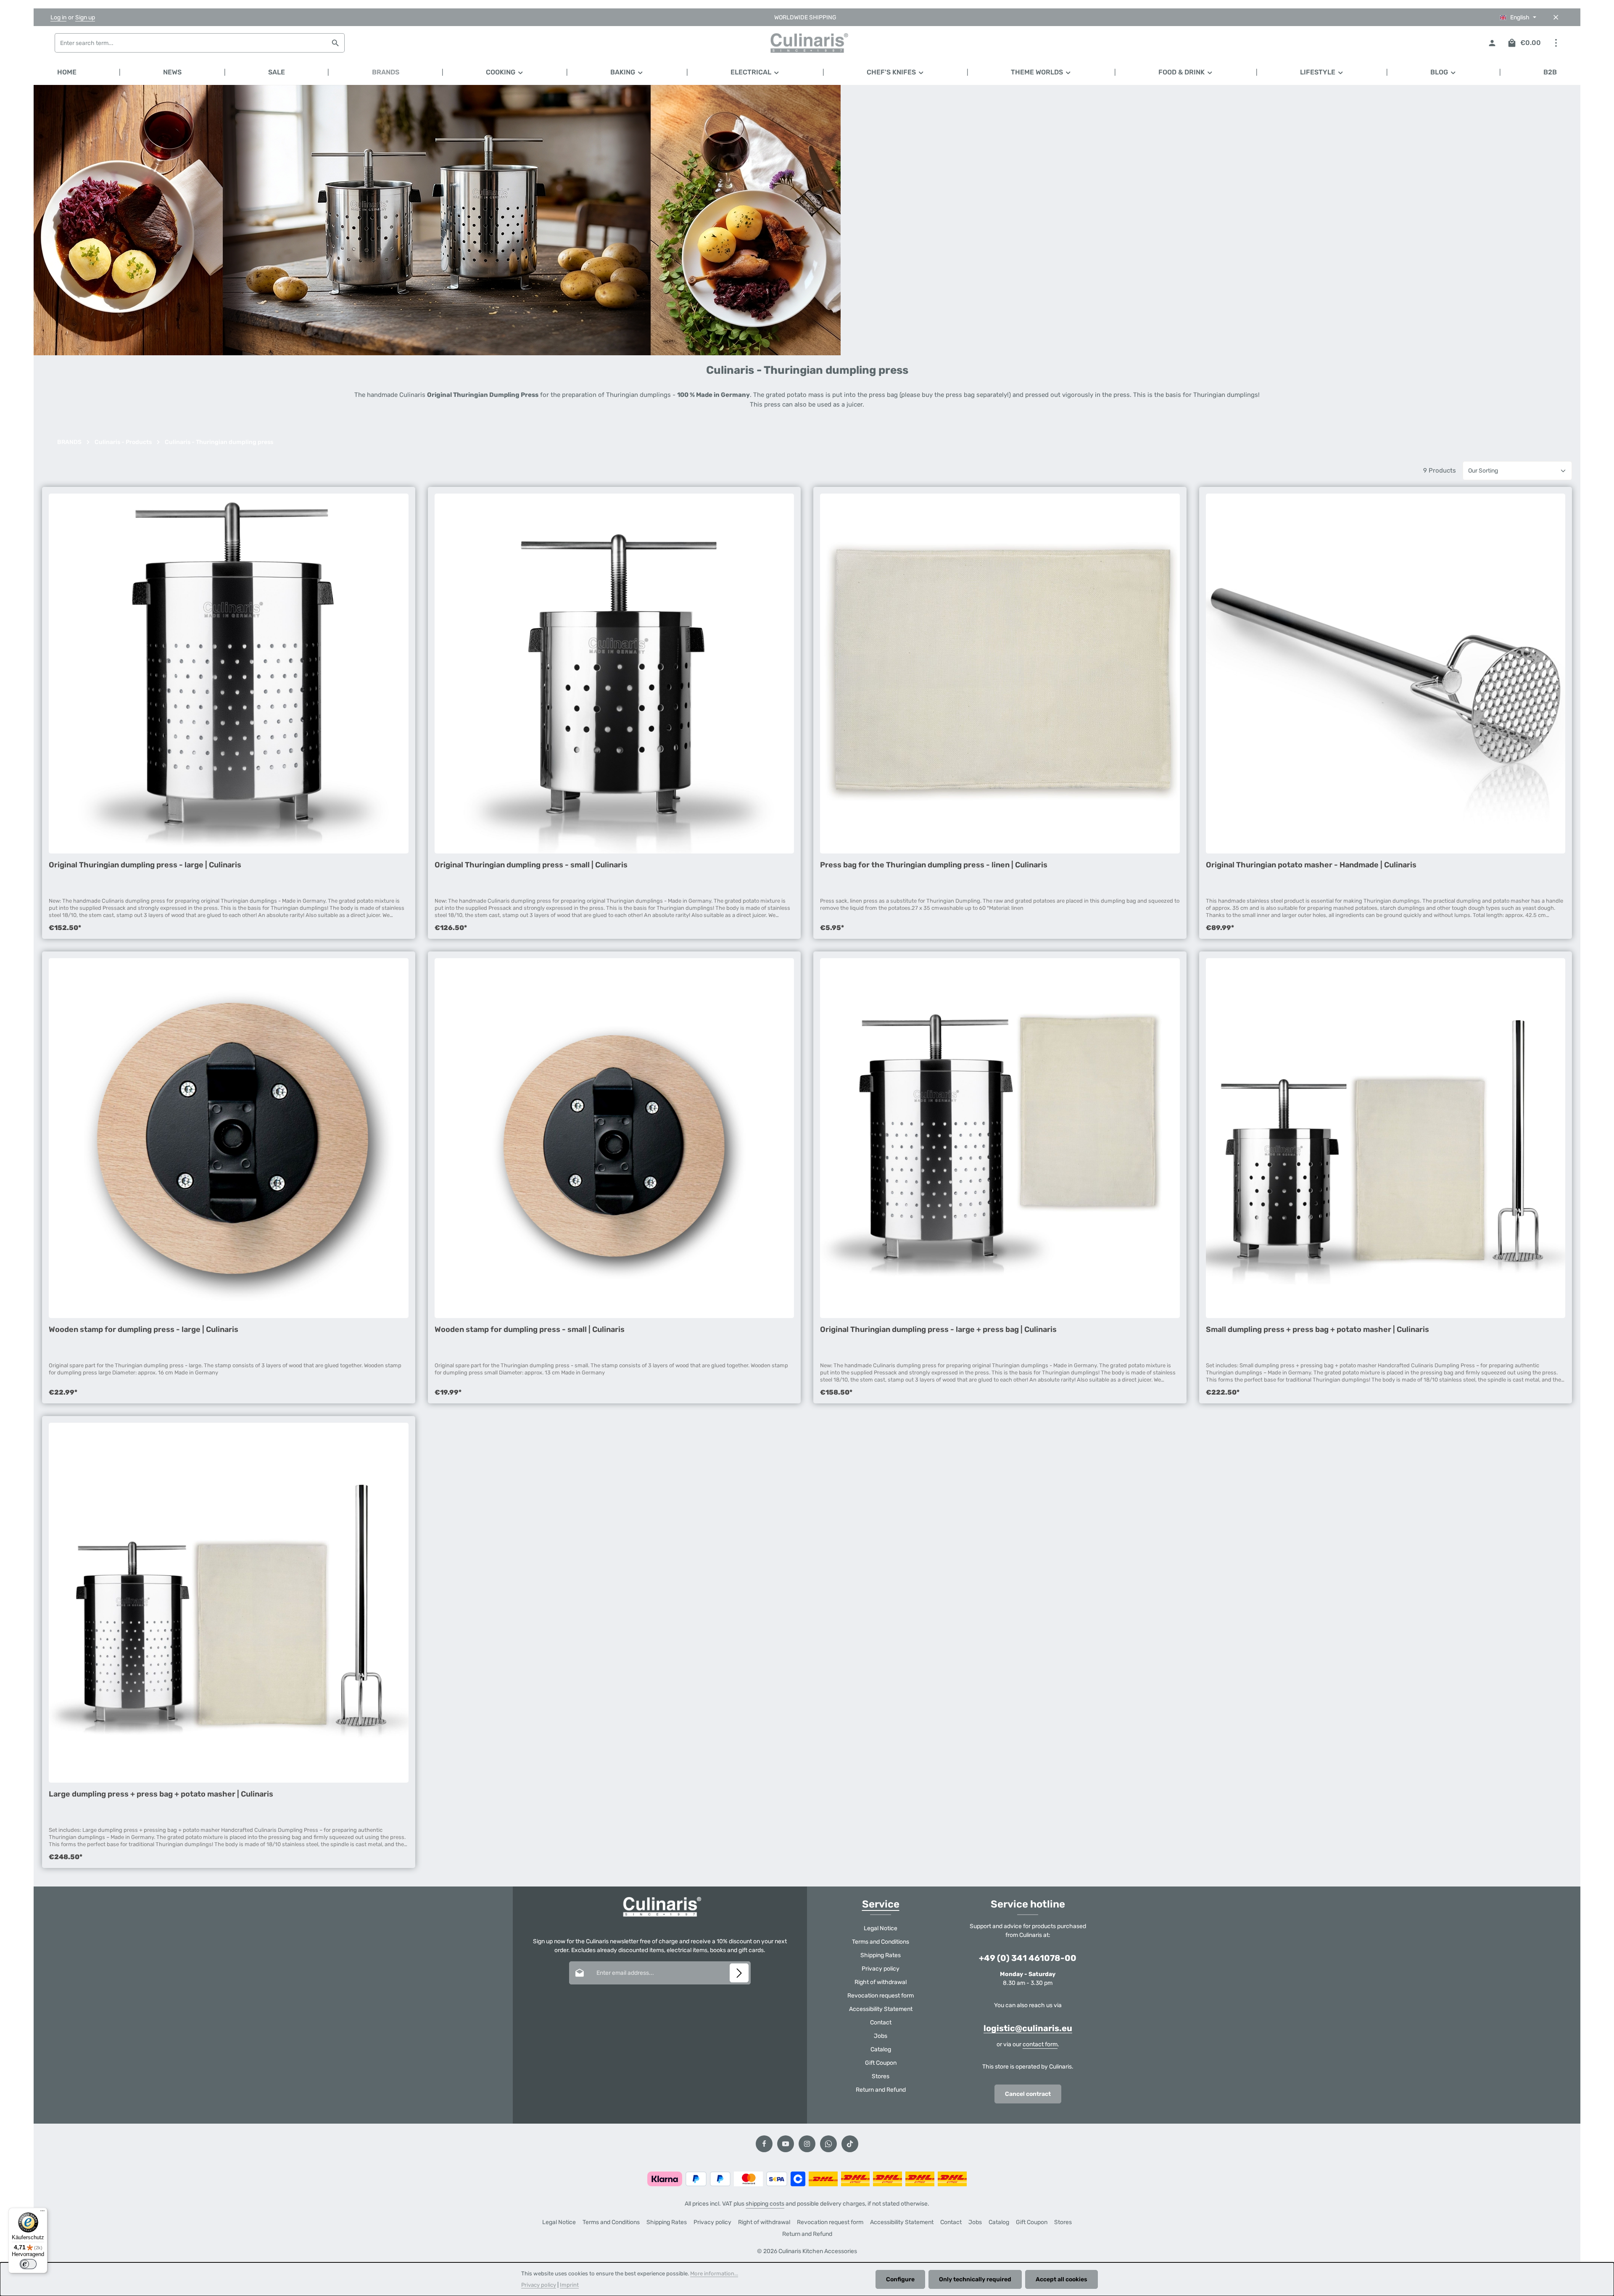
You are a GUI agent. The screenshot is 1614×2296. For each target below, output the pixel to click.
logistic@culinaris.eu (1028, 2028)
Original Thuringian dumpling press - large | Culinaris (145, 865)
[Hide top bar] (1556, 17)
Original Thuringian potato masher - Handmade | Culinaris (1311, 865)
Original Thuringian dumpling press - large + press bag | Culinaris (938, 1329)
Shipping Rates (881, 1955)
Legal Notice (881, 1928)
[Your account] (1492, 43)
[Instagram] (807, 2144)
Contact (881, 2023)
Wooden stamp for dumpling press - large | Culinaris (144, 1329)
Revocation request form (881, 1996)
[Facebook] (764, 2144)
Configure (900, 2279)
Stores (881, 2076)
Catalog (881, 2049)
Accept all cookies (1061, 2279)
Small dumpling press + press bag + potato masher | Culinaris (1317, 1329)
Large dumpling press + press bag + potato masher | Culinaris (161, 1794)
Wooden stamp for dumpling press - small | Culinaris (530, 1329)
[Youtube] (786, 2144)
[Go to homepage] (807, 43)
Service (881, 1904)
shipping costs (765, 2204)
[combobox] (191, 43)
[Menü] (42, 2213)
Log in (58, 17)
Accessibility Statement (881, 2009)
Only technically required (975, 2279)
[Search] (336, 43)
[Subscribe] (739, 1973)
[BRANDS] (386, 72)
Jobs (881, 2036)
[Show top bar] (1556, 43)
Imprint (569, 2285)
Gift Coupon (881, 2063)
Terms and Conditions (881, 1942)
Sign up (85, 17)
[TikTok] (850, 2144)
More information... (714, 2274)
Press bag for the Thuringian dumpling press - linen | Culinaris (934, 865)
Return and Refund (881, 2090)
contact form (1040, 2044)
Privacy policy (881, 1969)
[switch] (28, 2264)
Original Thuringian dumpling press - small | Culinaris (531, 865)
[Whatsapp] (828, 2144)
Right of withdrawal (881, 1982)
